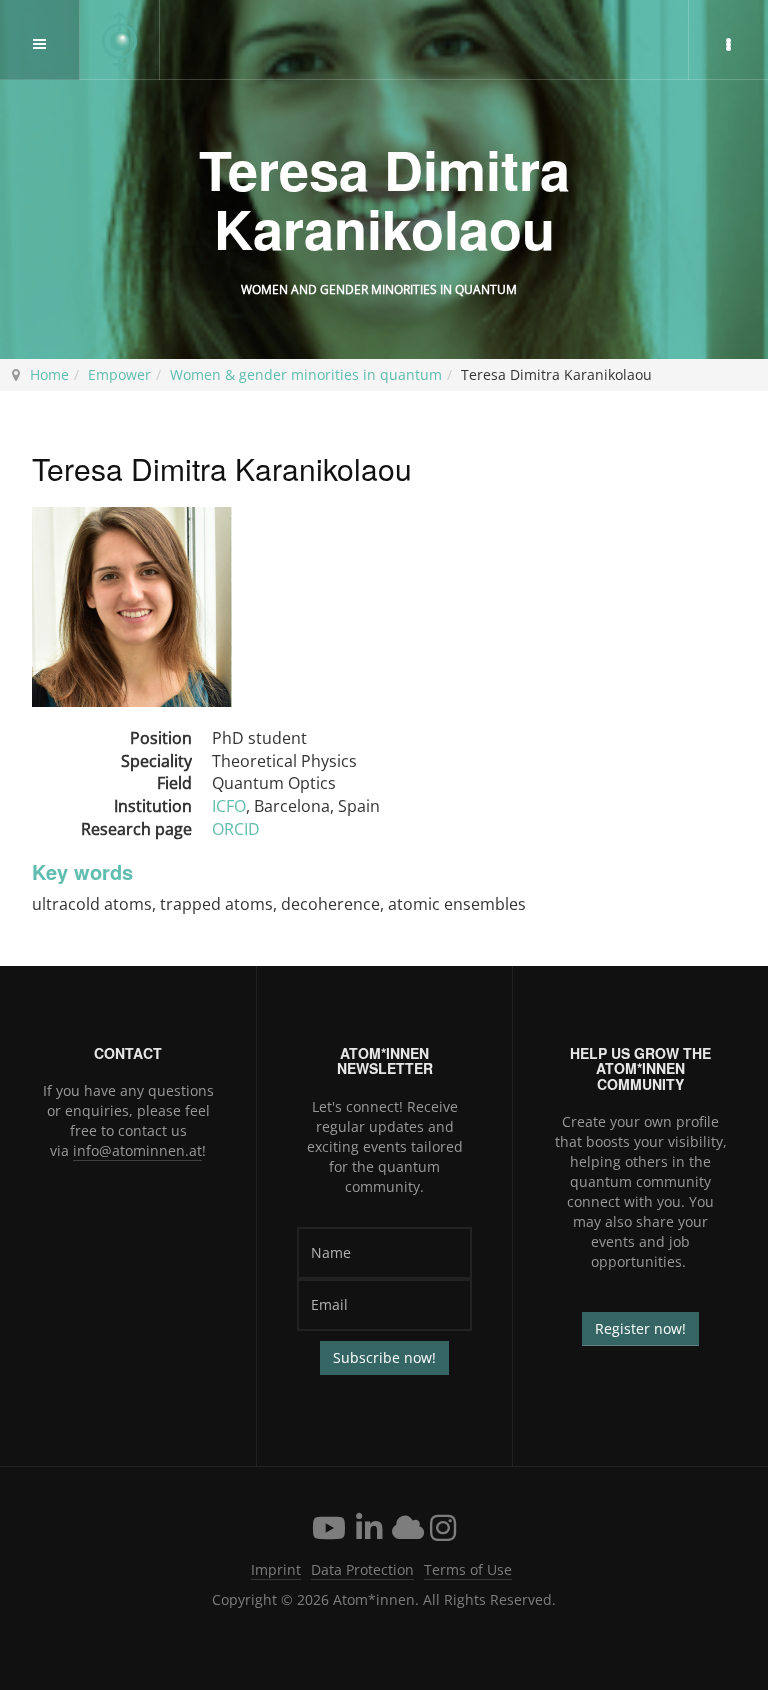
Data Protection (362, 1569)
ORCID (236, 829)
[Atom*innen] (120, 41)
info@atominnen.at (137, 1150)
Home (49, 374)
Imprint (276, 1569)
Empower (119, 374)
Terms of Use (468, 1569)
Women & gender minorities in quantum (306, 374)
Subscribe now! (384, 1357)
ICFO (229, 806)
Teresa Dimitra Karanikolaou (384, 198)
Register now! (640, 1328)
